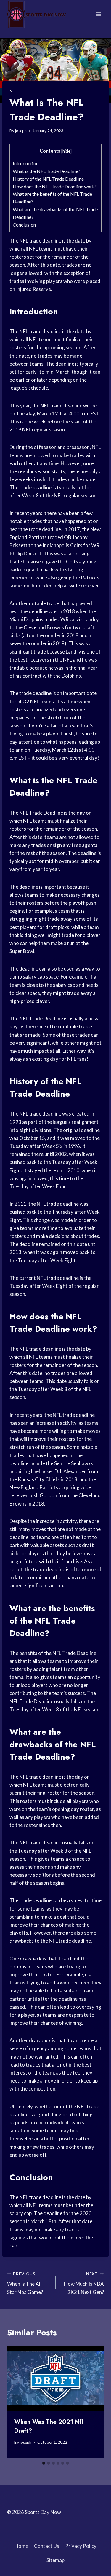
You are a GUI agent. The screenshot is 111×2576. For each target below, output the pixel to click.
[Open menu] (98, 14)
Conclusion (24, 225)
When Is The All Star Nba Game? (25, 2283)
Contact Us (47, 2546)
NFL (13, 91)
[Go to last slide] (17, 2402)
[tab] (44, 2463)
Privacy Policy (81, 2546)
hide (66, 151)
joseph (21, 131)
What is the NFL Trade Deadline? (46, 171)
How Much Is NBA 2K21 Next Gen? (84, 2283)
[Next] (94, 2402)
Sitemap (55, 2560)
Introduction (26, 163)
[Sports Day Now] (37, 14)
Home (21, 2546)
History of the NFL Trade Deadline (48, 179)
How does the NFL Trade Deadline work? (55, 186)
